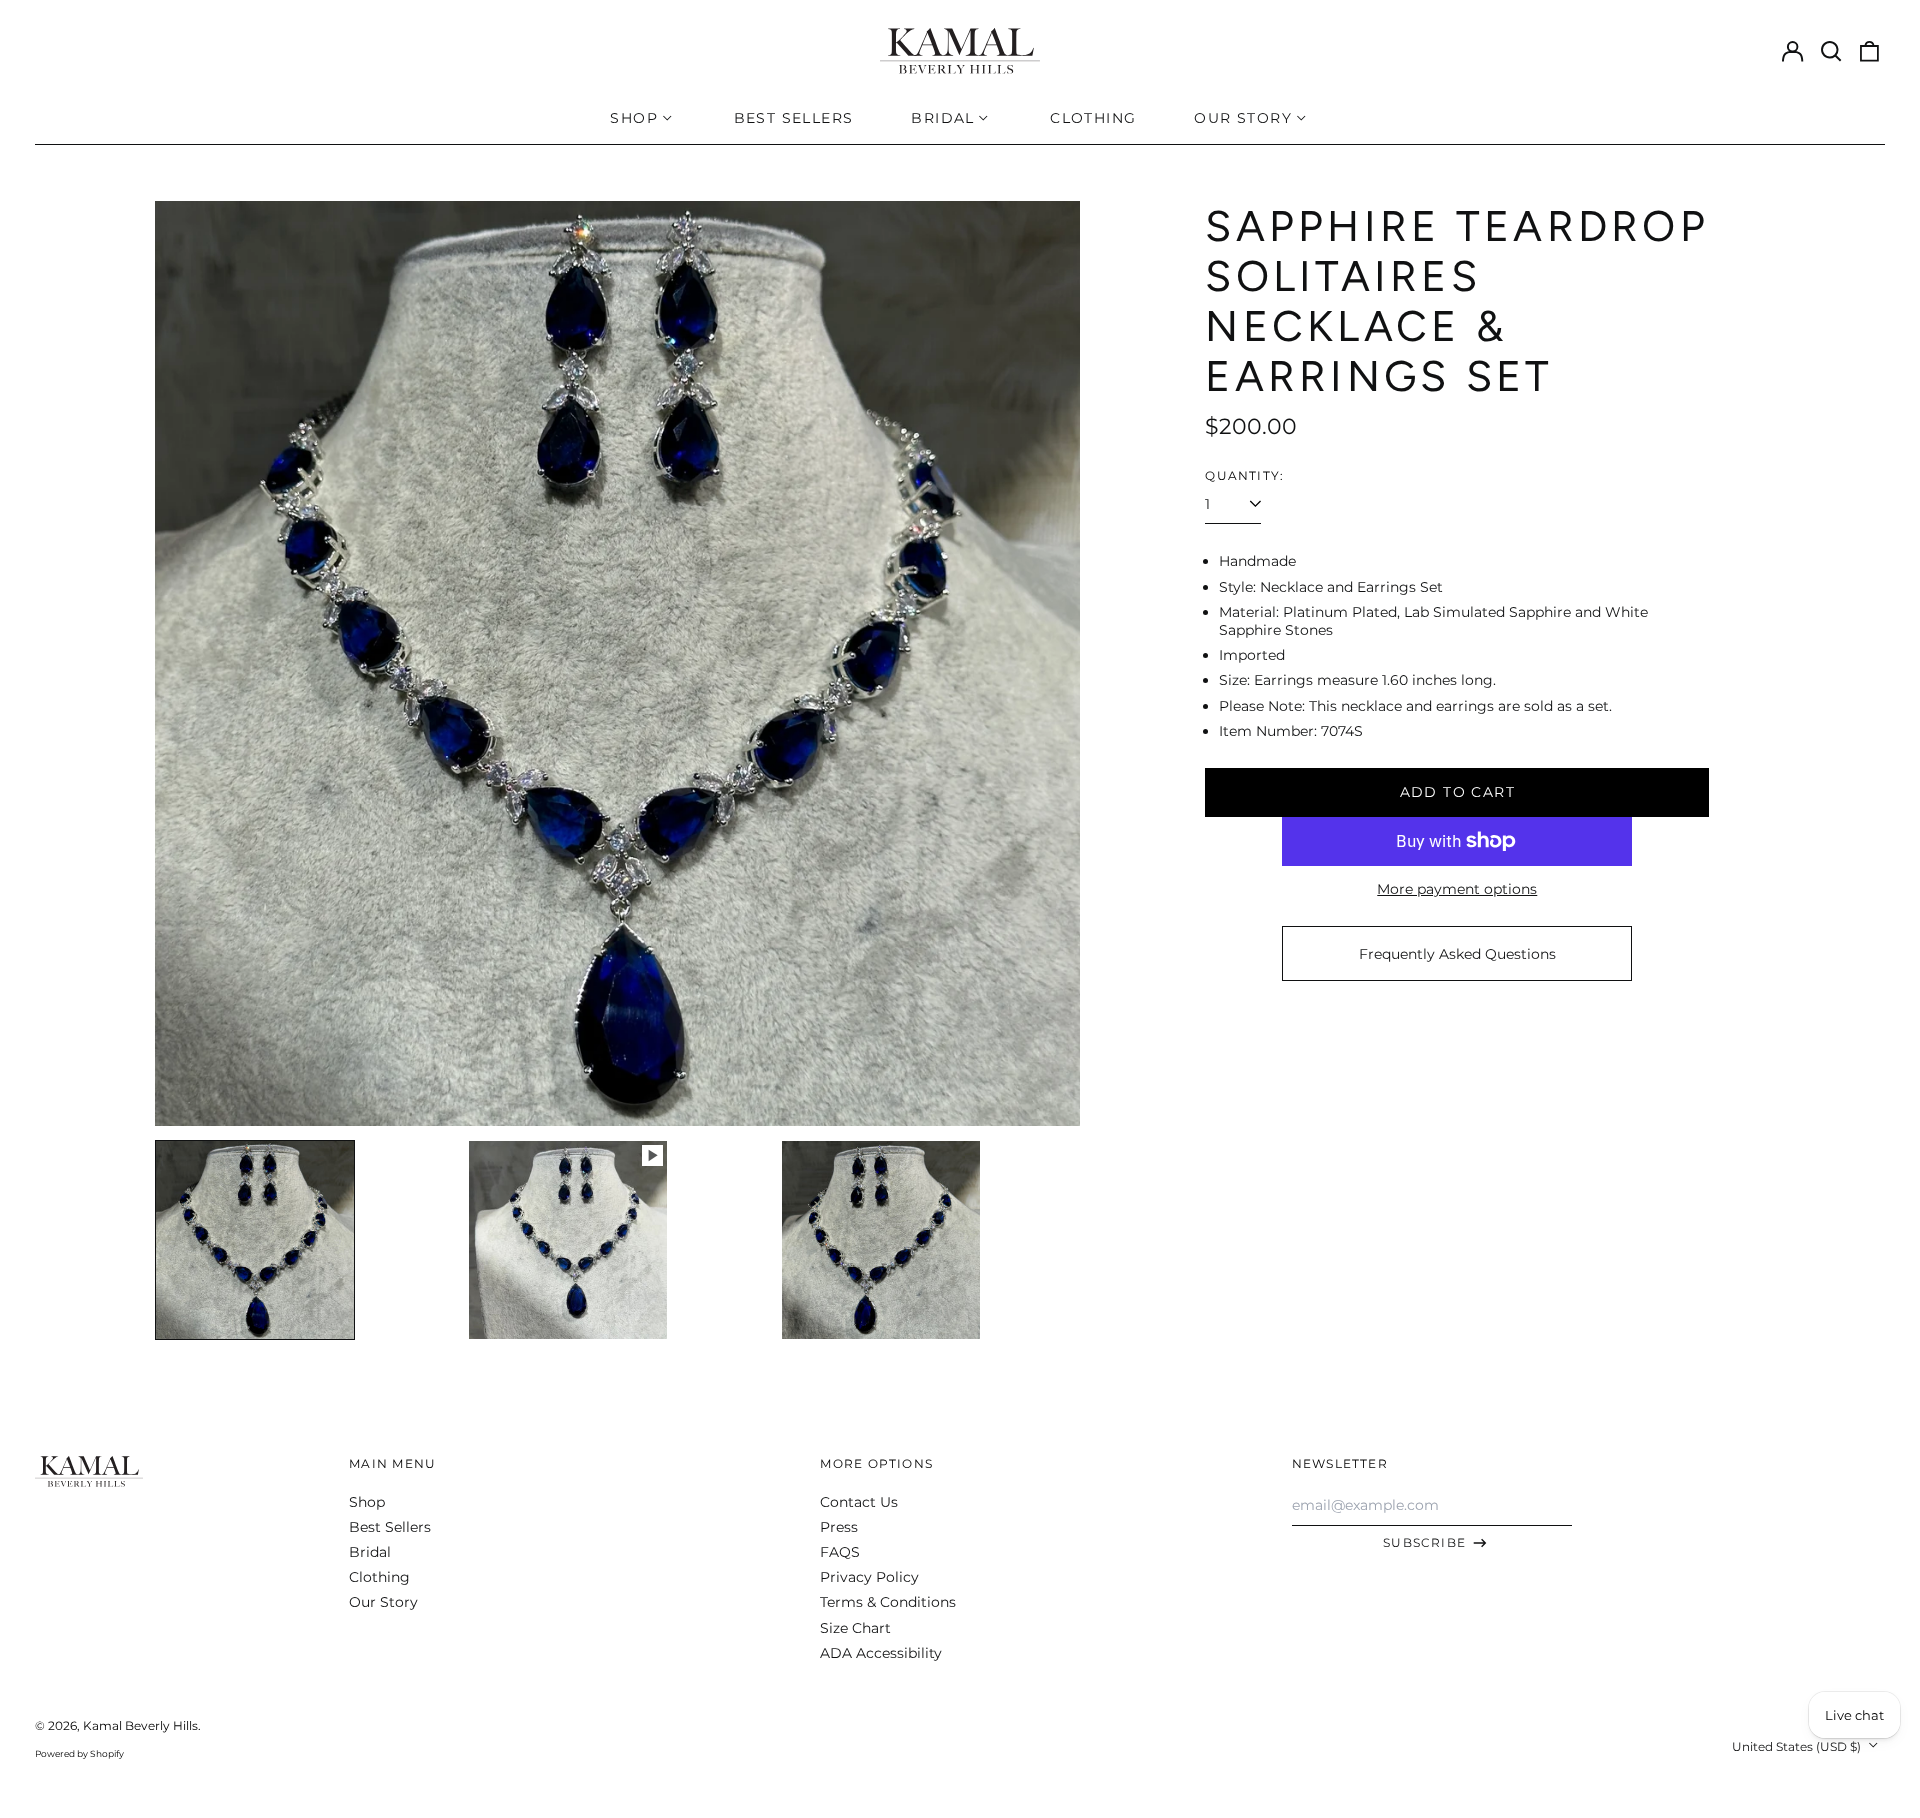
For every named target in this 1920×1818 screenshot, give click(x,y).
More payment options (1457, 889)
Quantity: (1244, 475)
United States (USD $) (1798, 1746)
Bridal (370, 1552)
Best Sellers (794, 118)
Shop (367, 1502)
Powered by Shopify (79, 1753)
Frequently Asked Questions (1457, 954)
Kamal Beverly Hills (140, 1725)
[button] (1831, 51)
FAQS (840, 1552)
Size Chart (855, 1628)
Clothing (1093, 118)
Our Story (383, 1602)
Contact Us (859, 1502)
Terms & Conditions (888, 1602)
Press (839, 1527)
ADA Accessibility (881, 1653)
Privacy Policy (869, 1577)
